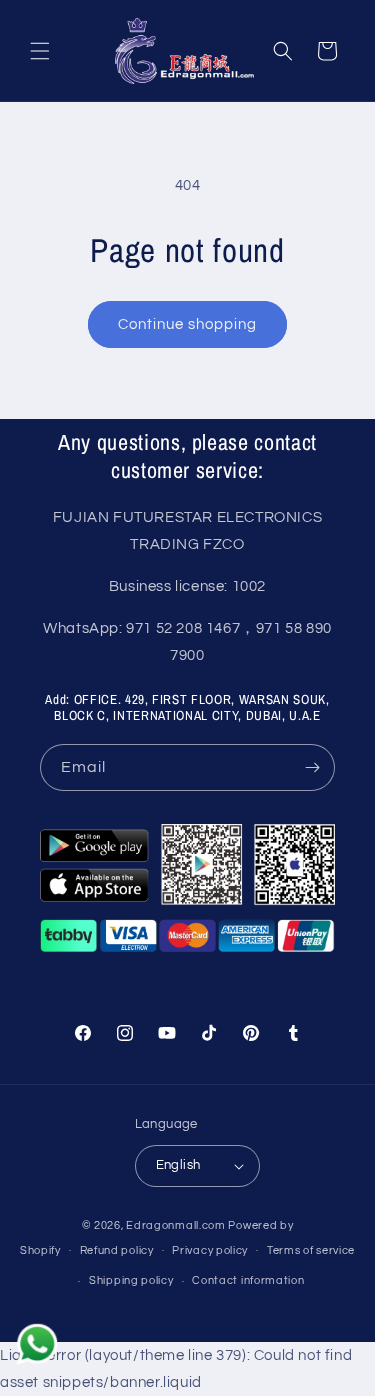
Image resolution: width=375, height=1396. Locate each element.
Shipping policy (131, 1280)
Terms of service (311, 1250)
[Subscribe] (312, 767)
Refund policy (117, 1250)
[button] (40, 51)
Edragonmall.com (176, 1225)
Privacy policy (210, 1250)
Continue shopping (187, 324)
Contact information (248, 1280)
